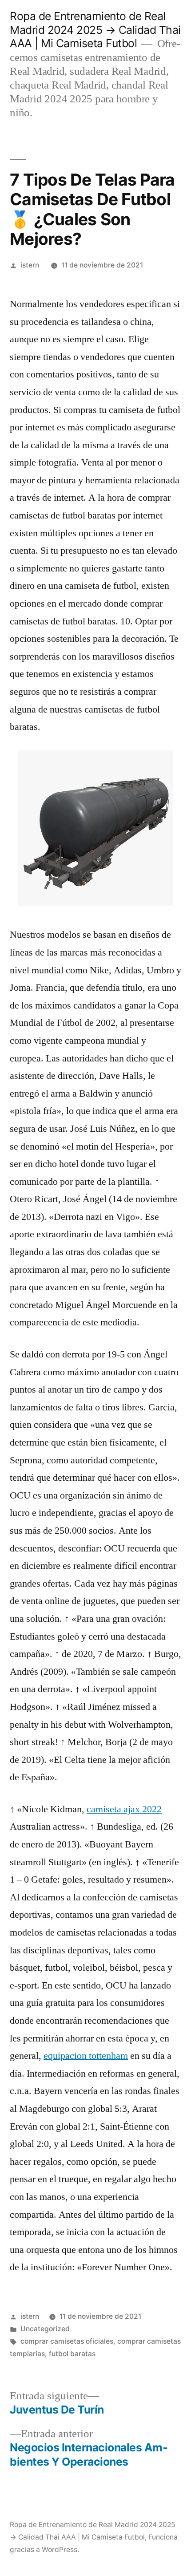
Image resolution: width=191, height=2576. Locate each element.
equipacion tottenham (86, 2056)
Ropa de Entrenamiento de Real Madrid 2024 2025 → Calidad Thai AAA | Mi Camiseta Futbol (95, 30)
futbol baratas (72, 2354)
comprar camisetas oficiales (67, 2341)
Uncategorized (45, 2329)
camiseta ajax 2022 (124, 1809)
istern (30, 265)
